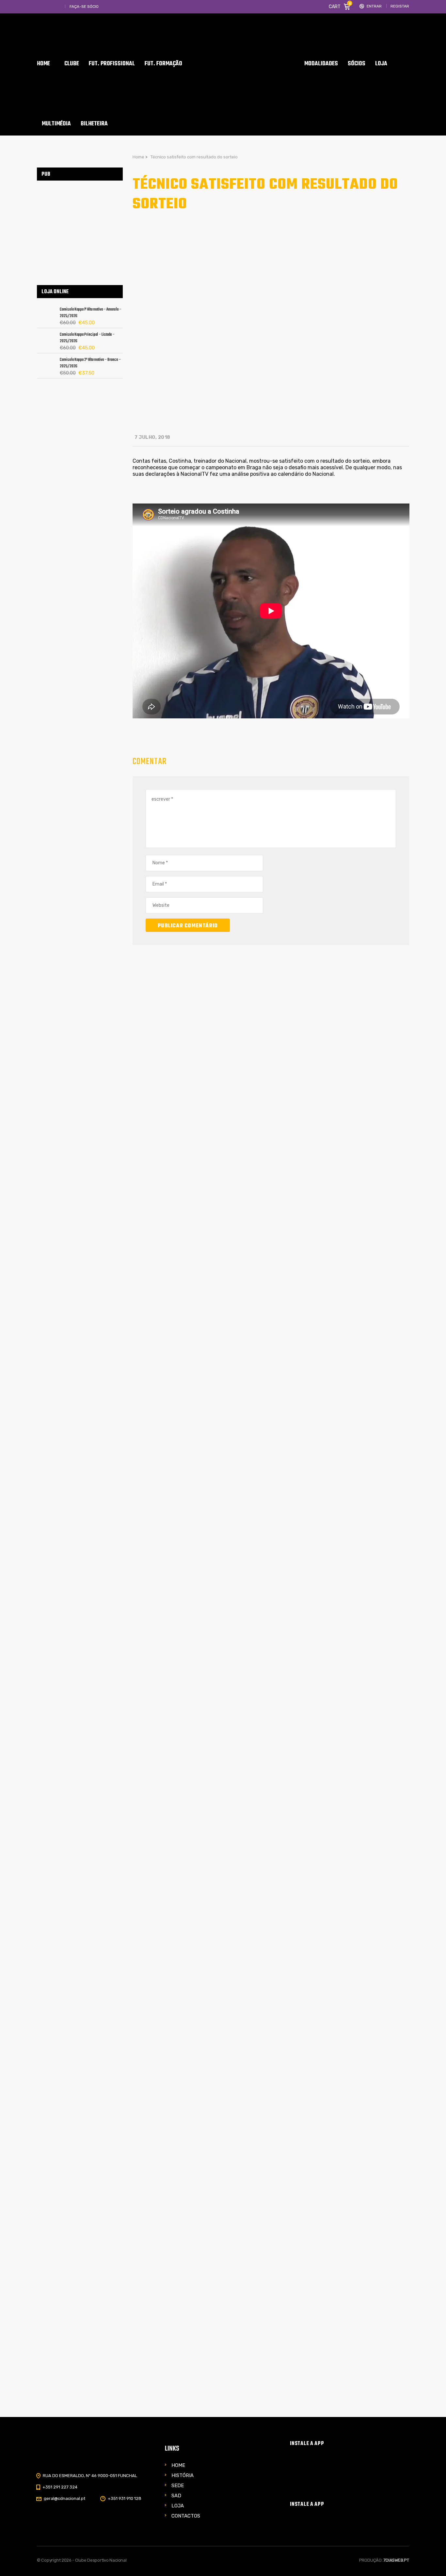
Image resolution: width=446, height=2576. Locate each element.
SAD (176, 2496)
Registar (400, 6)
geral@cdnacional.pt (64, 2498)
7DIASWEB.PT (396, 2560)
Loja (178, 2506)
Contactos (186, 2516)
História (183, 2475)
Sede (178, 2486)
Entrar (374, 6)
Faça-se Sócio (84, 7)
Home (178, 2465)
